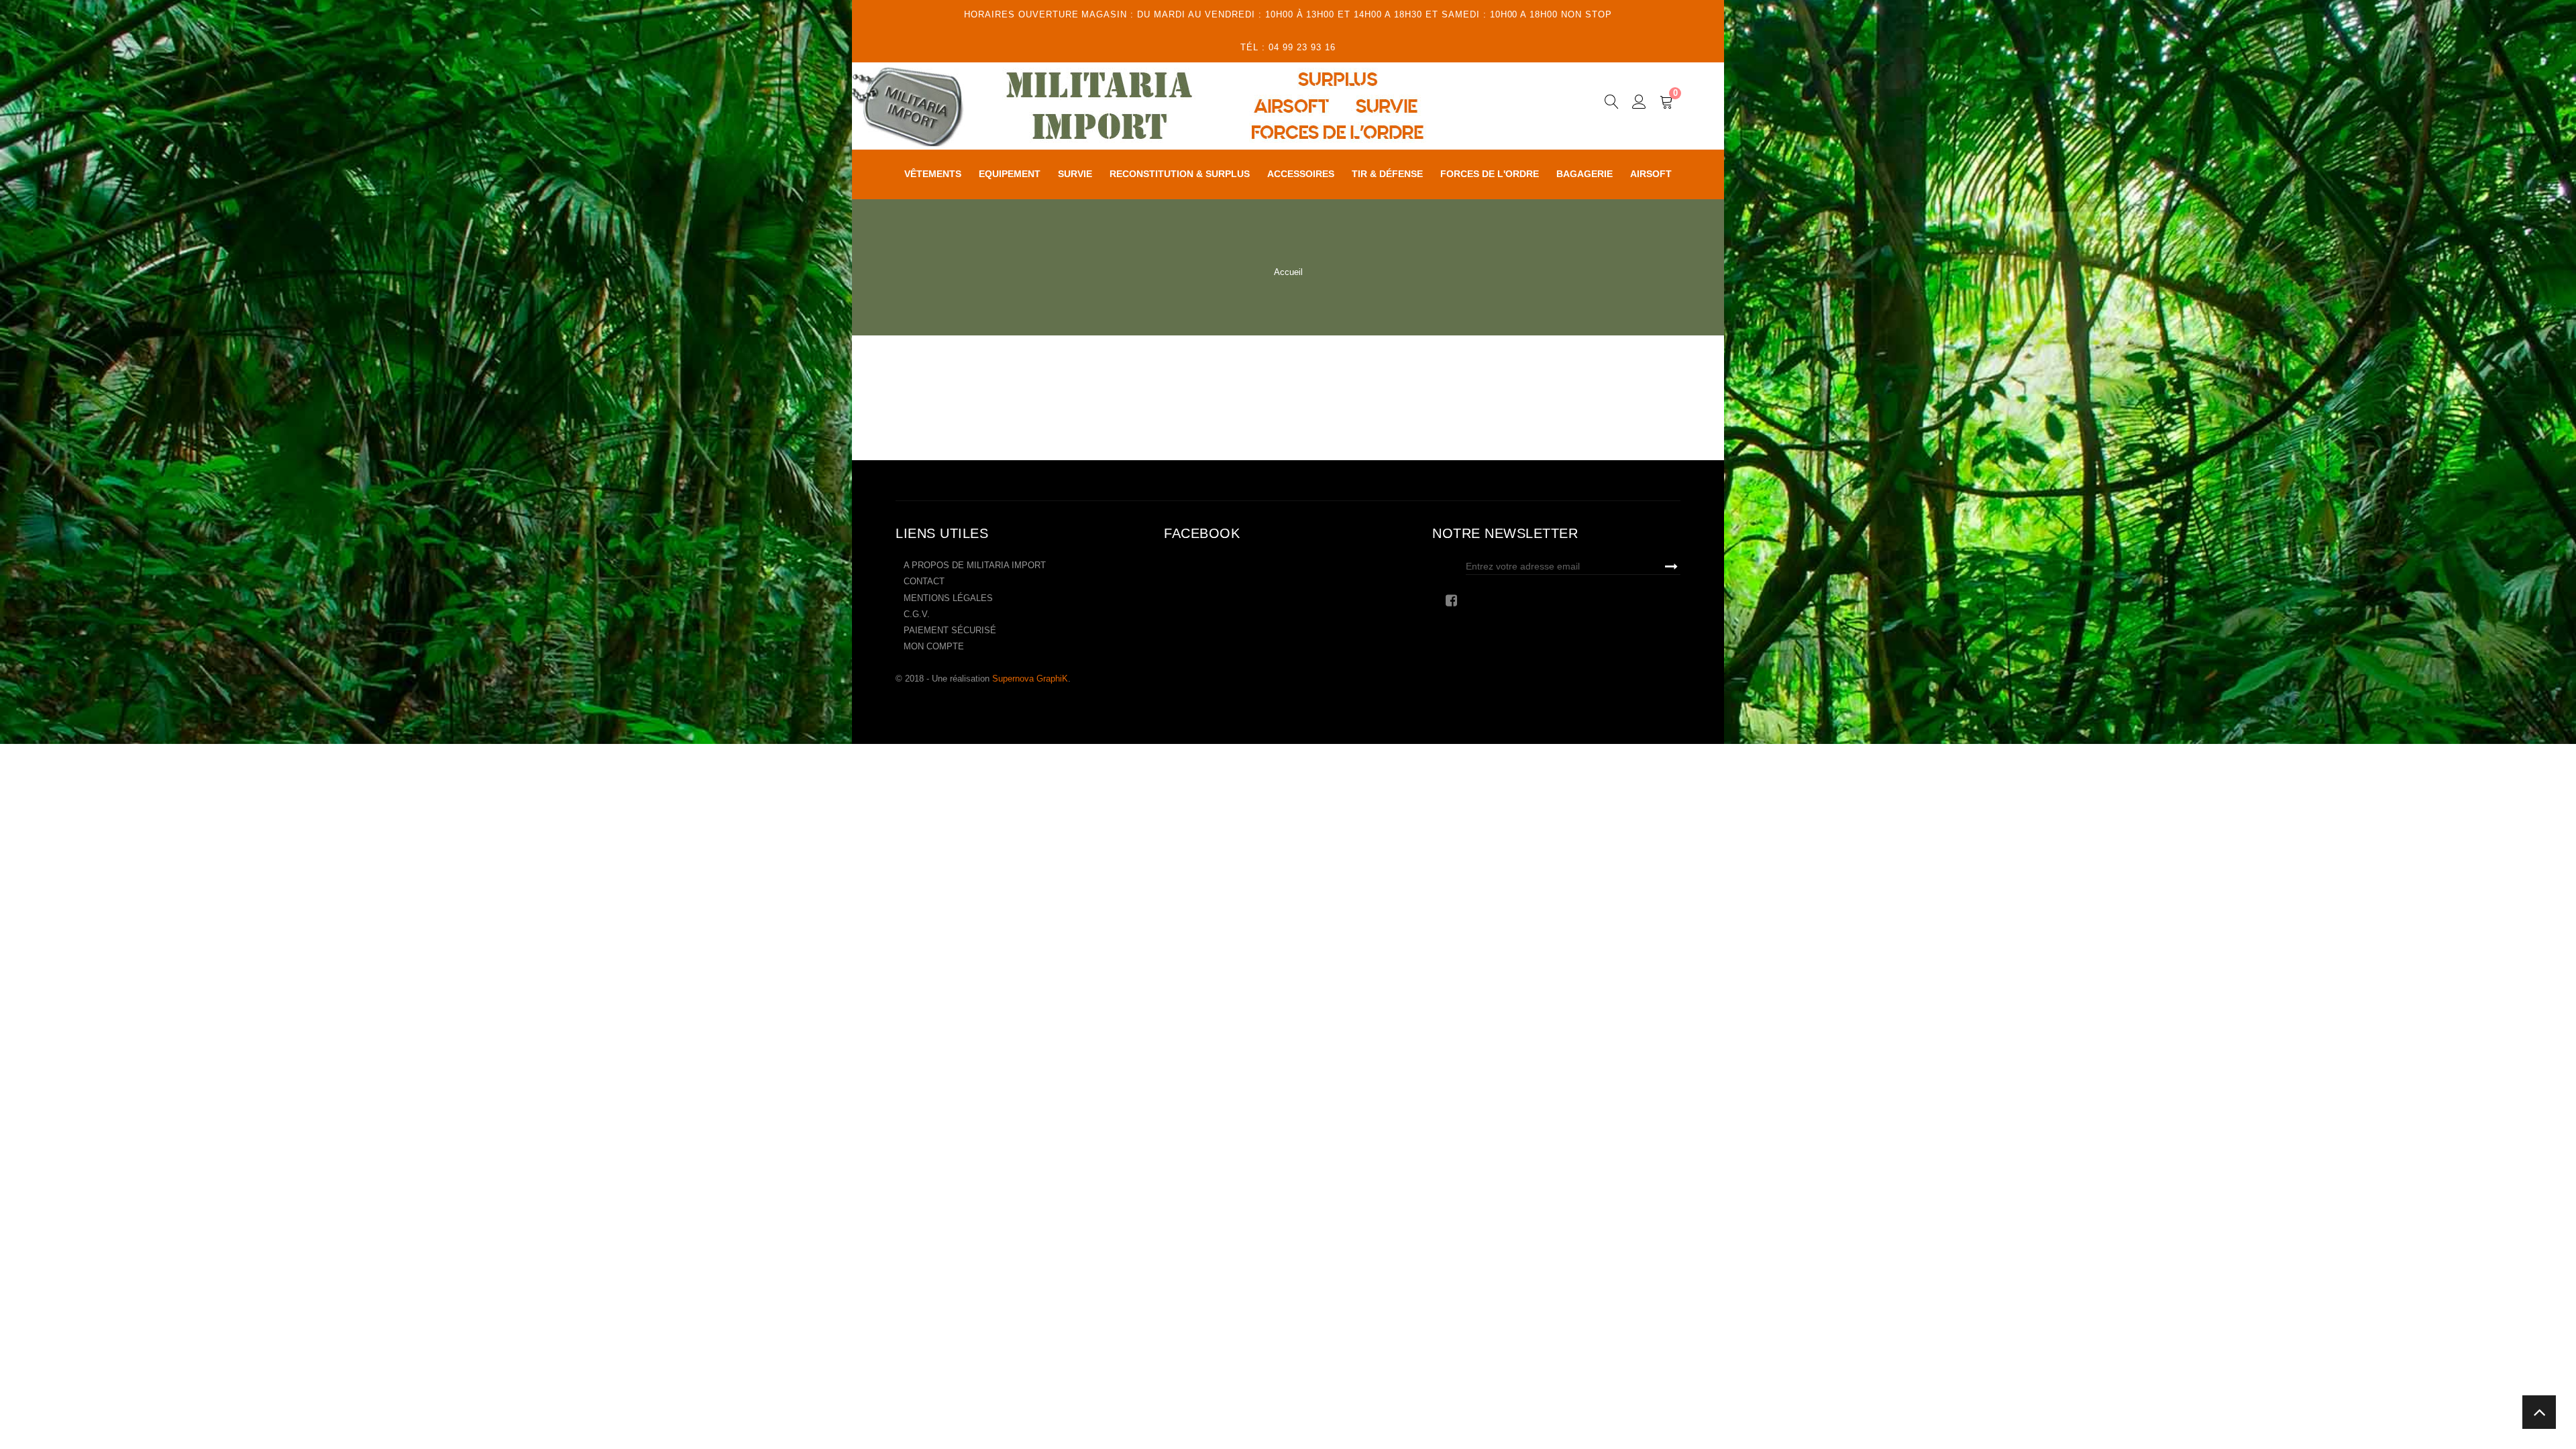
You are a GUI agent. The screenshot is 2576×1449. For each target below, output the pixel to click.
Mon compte (934, 646)
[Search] (1612, 104)
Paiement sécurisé (950, 630)
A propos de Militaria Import (975, 565)
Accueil (1288, 272)
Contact (924, 581)
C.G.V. (917, 614)
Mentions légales (948, 598)
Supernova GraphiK (1030, 679)
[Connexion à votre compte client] (1639, 104)
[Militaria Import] (1177, 106)
